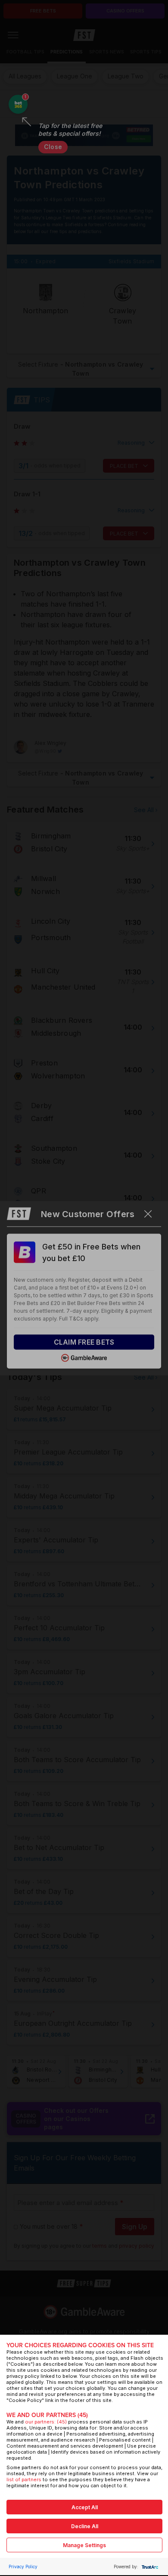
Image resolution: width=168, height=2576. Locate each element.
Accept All (85, 2507)
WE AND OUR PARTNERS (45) (47, 2415)
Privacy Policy (23, 2567)
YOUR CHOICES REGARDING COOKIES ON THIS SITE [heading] (80, 2345)
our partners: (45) (46, 2422)
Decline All (85, 2526)
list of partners (24, 2479)
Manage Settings (84, 2545)
